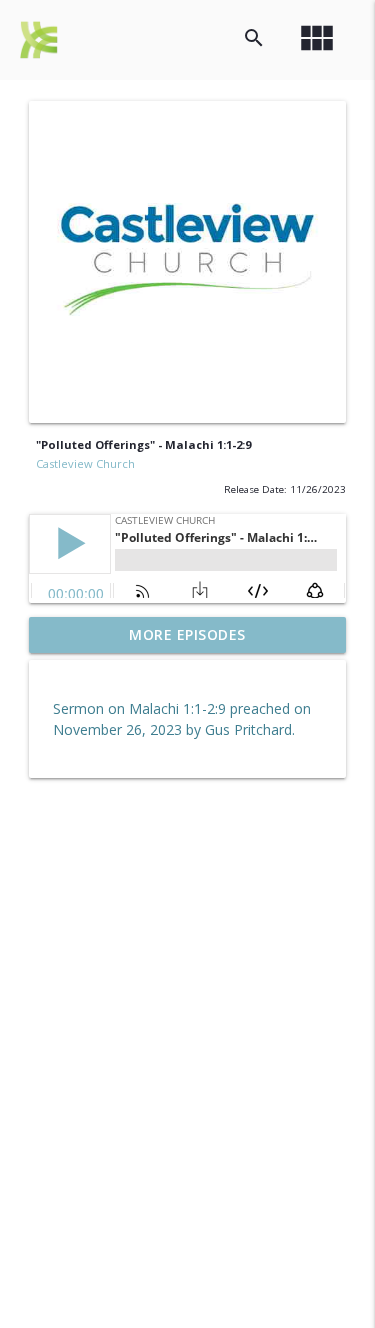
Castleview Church (85, 463)
